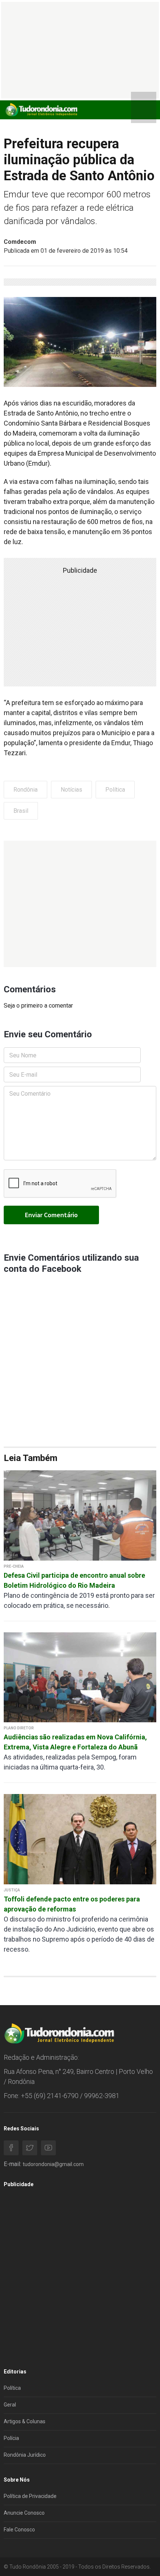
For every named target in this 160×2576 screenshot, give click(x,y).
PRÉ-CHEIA (14, 1566)
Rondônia (25, 790)
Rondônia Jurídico (25, 2455)
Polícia (11, 2438)
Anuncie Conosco (24, 2513)
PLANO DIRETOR (19, 1728)
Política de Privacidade (30, 2496)
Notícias (71, 790)
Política (115, 790)
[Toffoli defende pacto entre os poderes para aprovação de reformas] (80, 1839)
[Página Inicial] (41, 109)
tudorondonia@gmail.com (53, 2164)
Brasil (21, 811)
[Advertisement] (80, 904)
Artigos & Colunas (25, 2421)
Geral (10, 2405)
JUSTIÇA (12, 1890)
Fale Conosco (19, 2530)
